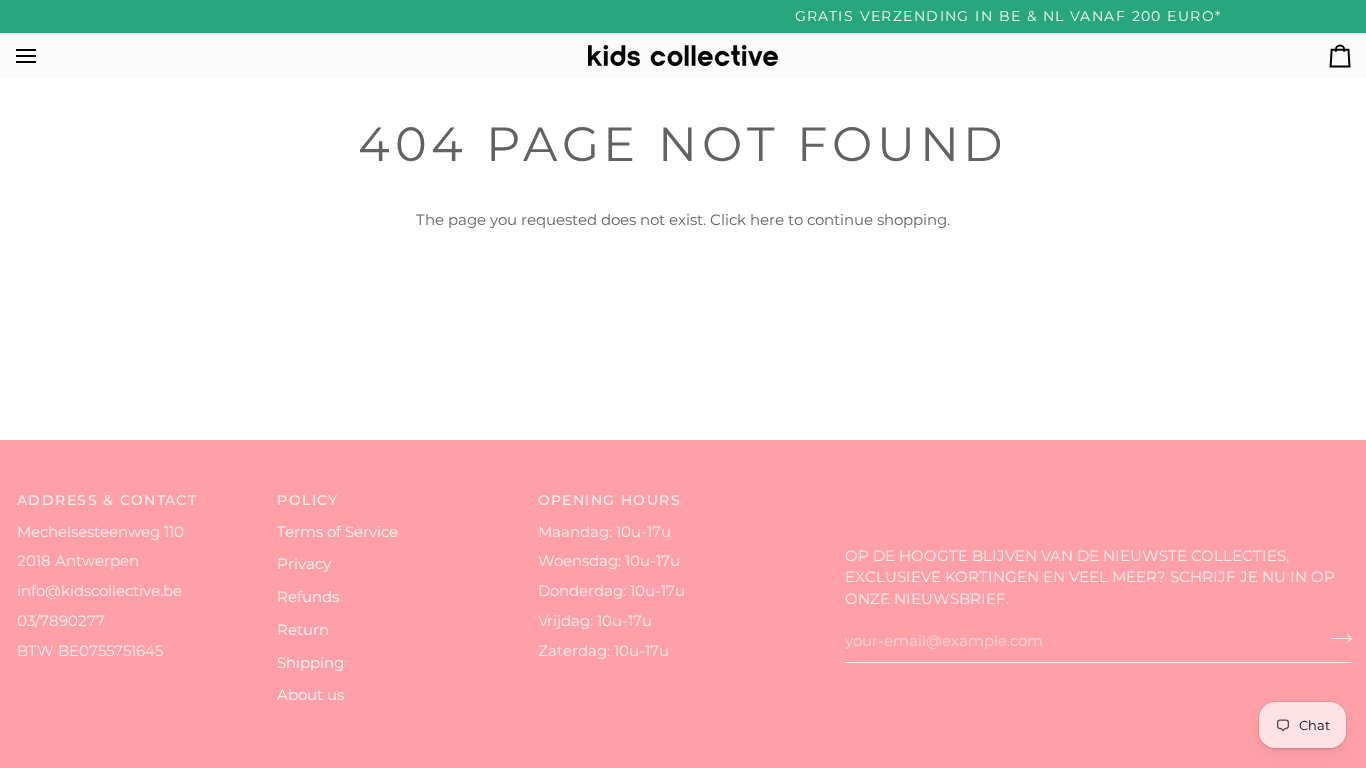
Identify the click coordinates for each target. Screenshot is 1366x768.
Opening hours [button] (610, 500)
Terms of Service (337, 532)
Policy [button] (308, 500)
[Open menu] (44, 55)
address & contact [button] (107, 500)
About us (310, 695)
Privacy (304, 564)
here (767, 220)
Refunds (308, 597)
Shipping (310, 663)
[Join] (1335, 639)
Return (303, 630)
